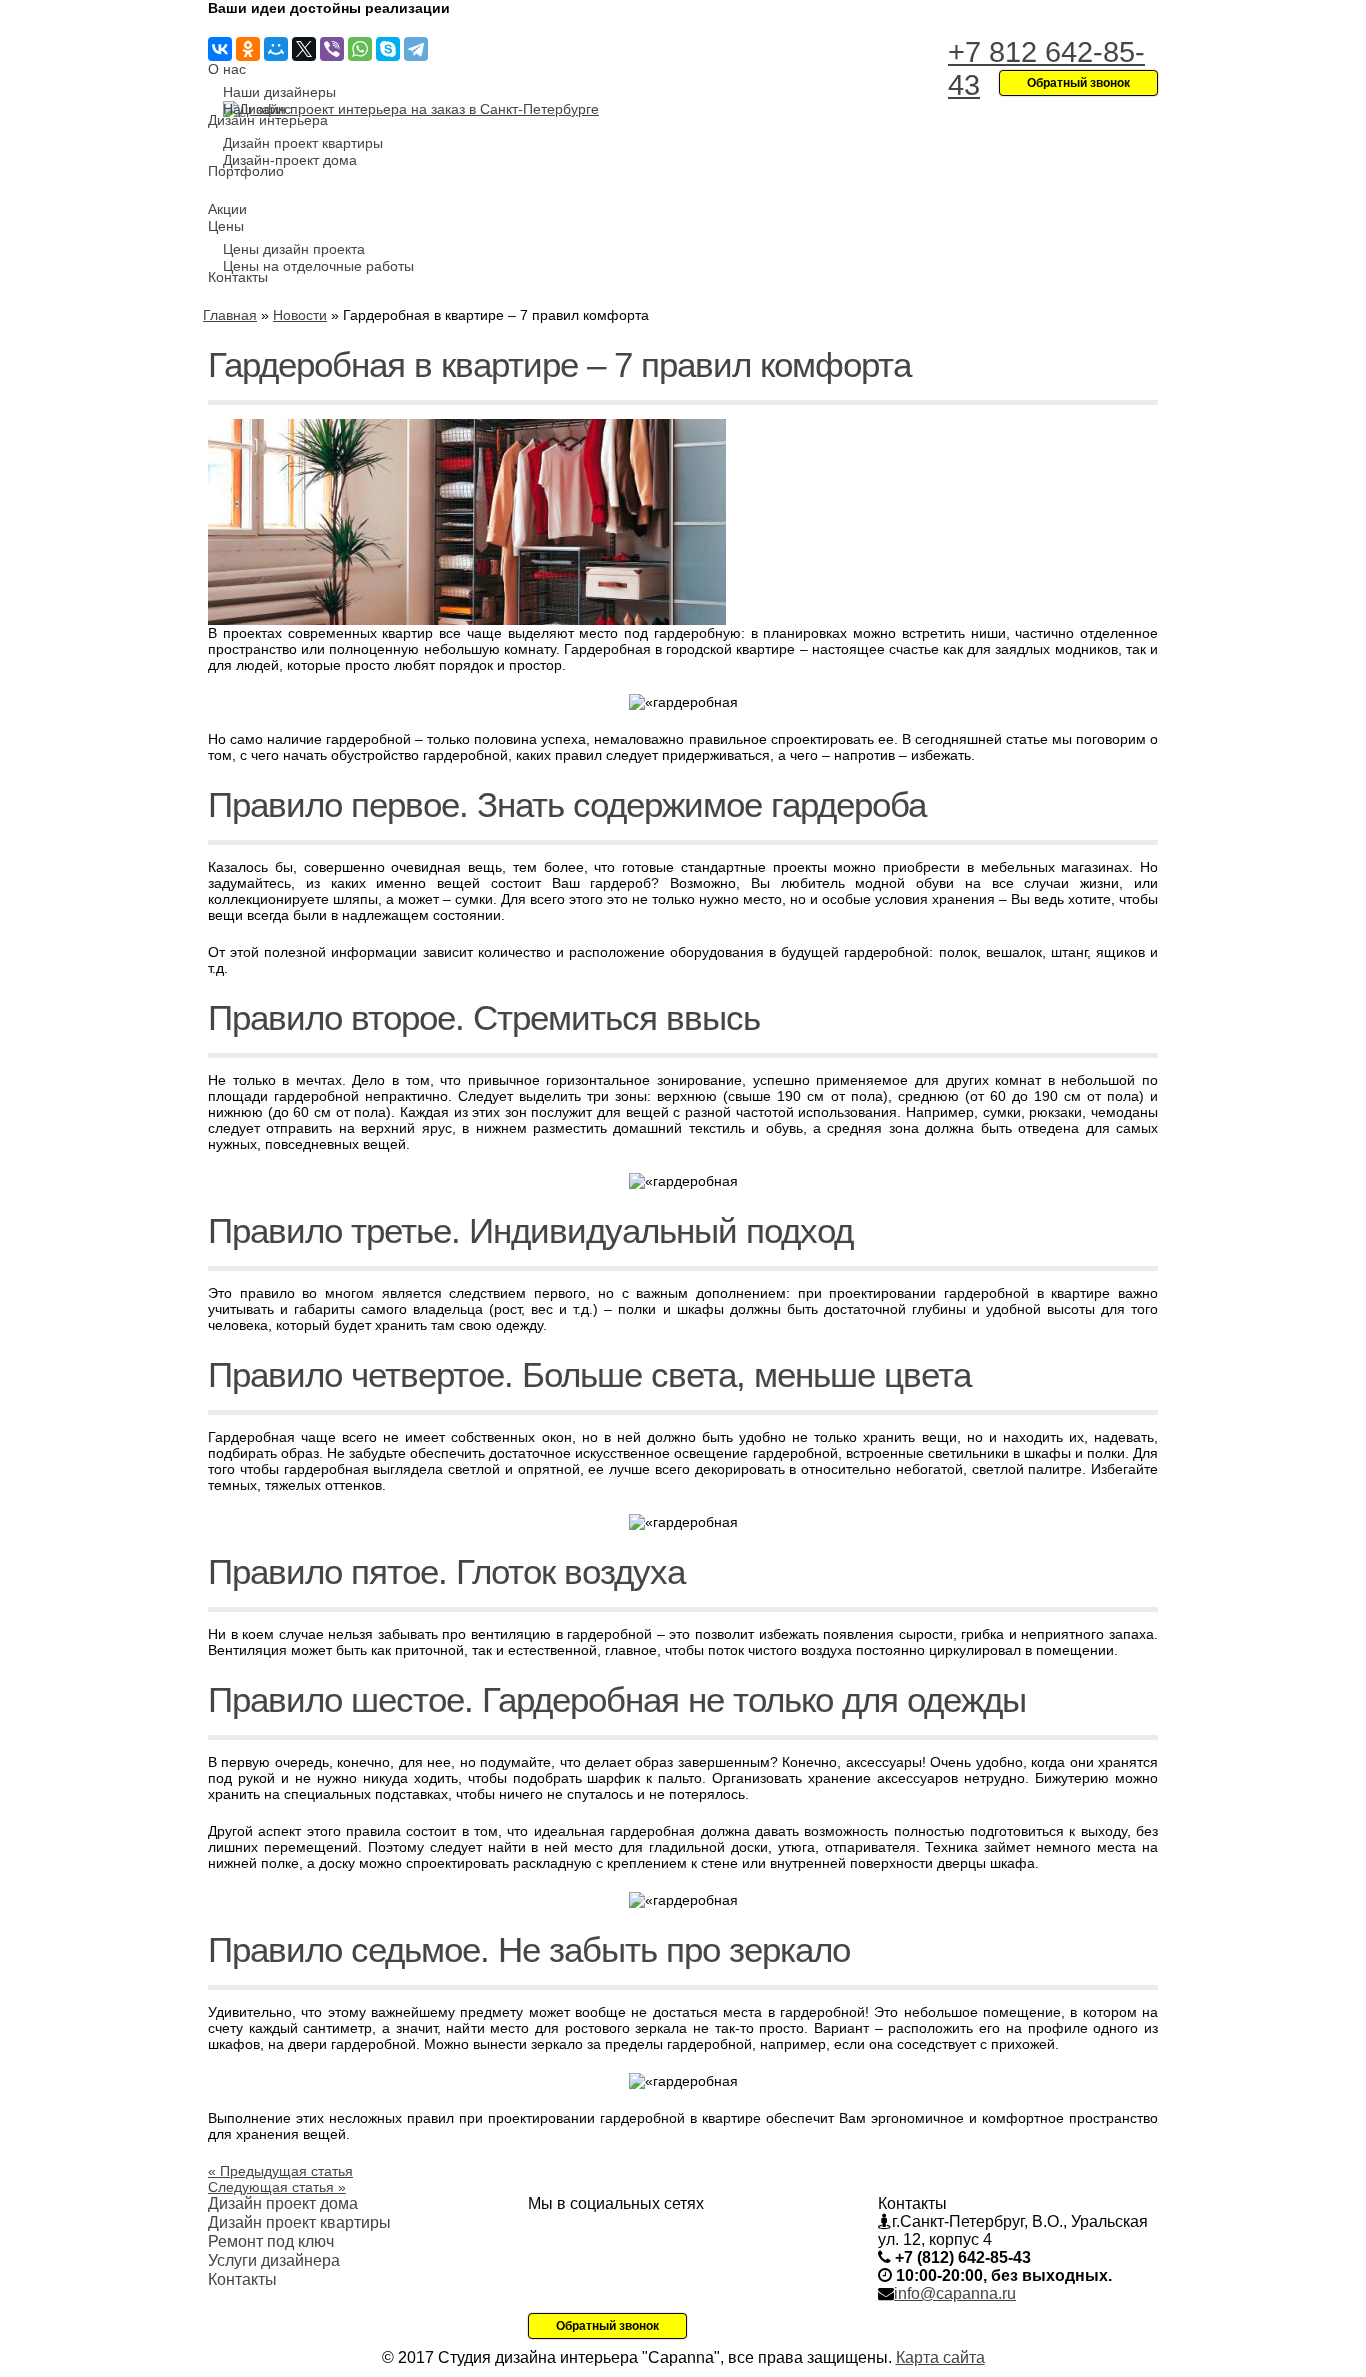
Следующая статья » (277, 2187)
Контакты (238, 277)
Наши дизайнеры (279, 92)
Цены (226, 226)
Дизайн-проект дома (290, 160)
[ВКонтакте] (220, 49)
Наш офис (257, 109)
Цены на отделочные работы (318, 266)
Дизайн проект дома (283, 2203)
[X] (304, 49)
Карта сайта (940, 2357)
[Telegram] (416, 49)
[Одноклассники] (248, 49)
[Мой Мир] (276, 49)
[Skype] (388, 49)
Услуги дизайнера (274, 2260)
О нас (227, 69)
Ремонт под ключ (271, 2241)
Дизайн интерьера (268, 120)
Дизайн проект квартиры (303, 143)
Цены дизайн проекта (294, 249)
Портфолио (246, 171)
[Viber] (332, 49)
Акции (227, 209)
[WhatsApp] (360, 49)
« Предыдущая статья (280, 2171)
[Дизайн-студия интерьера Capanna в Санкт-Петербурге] (411, 109)
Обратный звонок (607, 2326)
